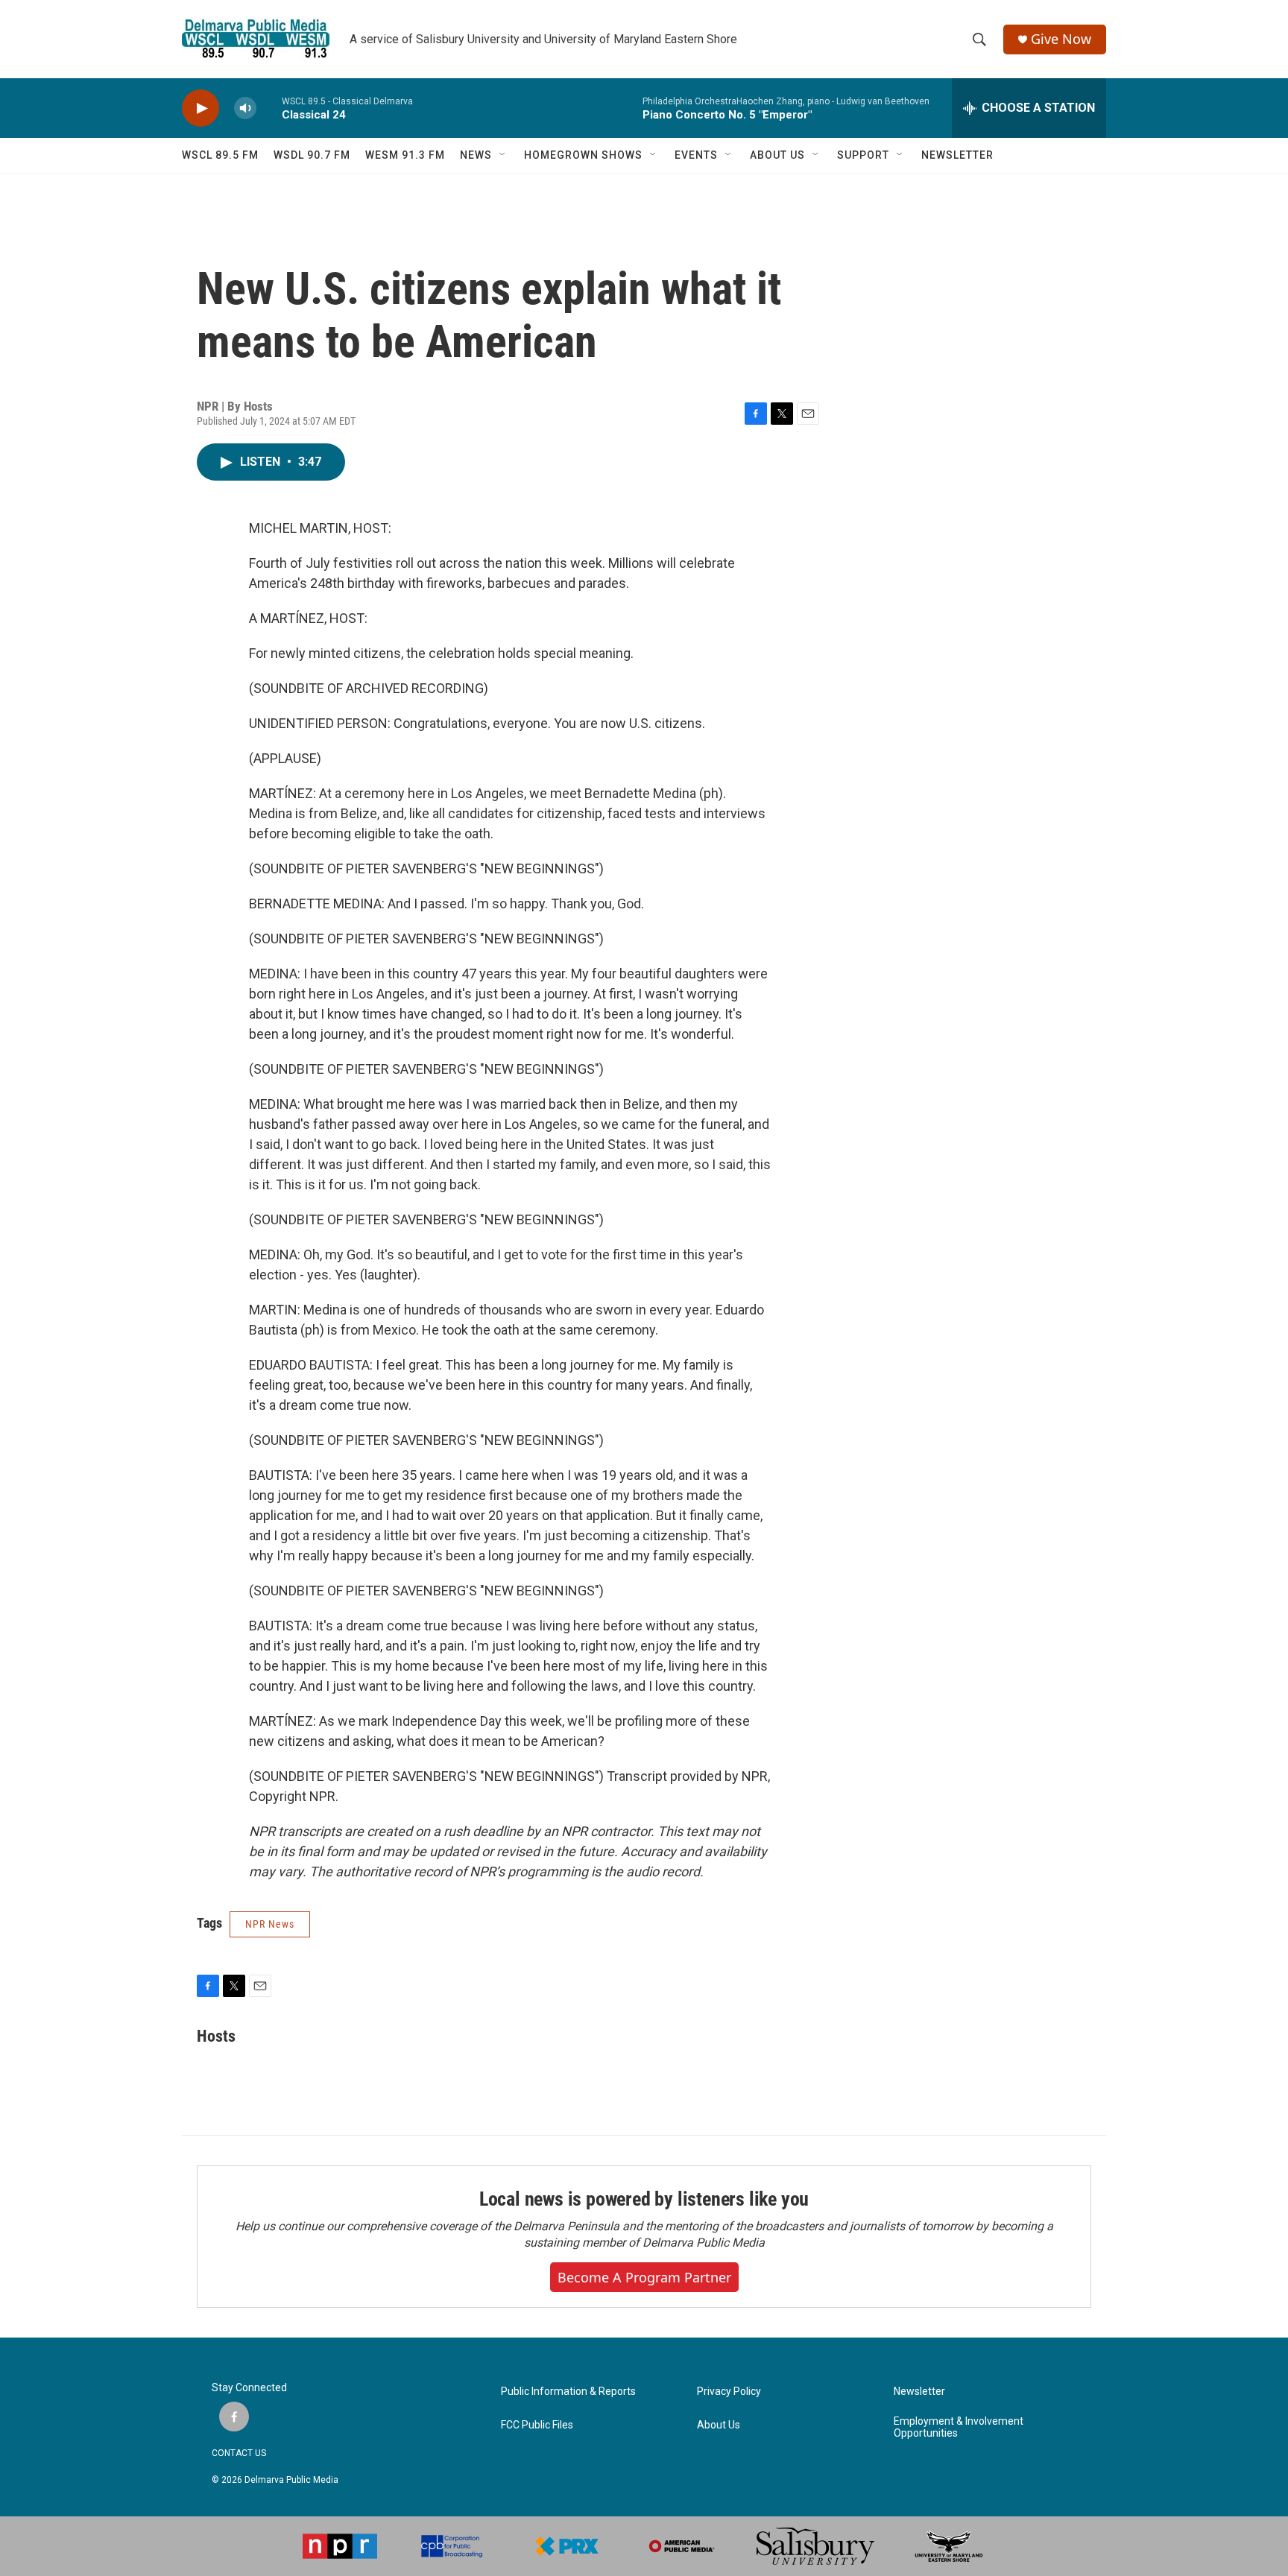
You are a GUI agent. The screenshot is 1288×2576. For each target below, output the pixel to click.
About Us (719, 2425)
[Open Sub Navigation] (503, 155)
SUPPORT (863, 155)
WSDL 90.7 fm (312, 155)
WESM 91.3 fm (405, 155)
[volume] (245, 108)
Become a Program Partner (644, 2277)
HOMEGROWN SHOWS (583, 155)
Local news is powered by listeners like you (644, 2199)
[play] (201, 108)
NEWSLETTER (957, 155)
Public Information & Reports (568, 2392)
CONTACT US (239, 2453)
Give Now (1061, 39)
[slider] (269, 108)
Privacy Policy (729, 2392)
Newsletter (919, 2392)
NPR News (270, 1924)
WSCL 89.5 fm (220, 155)
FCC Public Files (537, 2425)
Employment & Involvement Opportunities (959, 2427)
